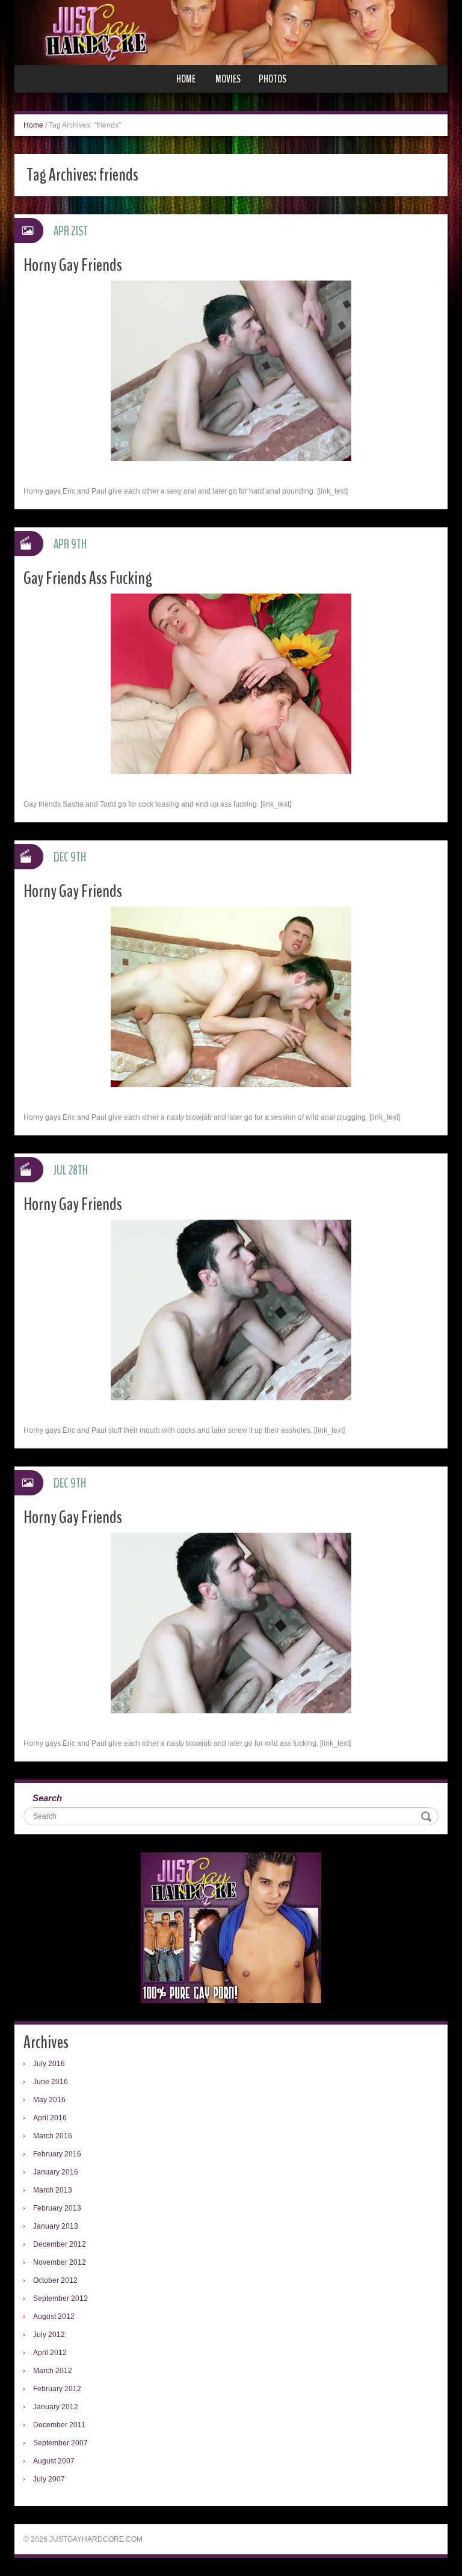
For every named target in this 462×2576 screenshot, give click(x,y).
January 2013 (56, 2226)
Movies (228, 79)
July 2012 (49, 2335)
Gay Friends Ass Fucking (88, 578)
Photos (273, 79)
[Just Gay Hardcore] (231, 32)
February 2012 (57, 2389)
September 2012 (60, 2298)
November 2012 (60, 2262)
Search (47, 1798)
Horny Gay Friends (73, 265)
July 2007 (49, 2479)
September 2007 (60, 2443)
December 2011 (59, 2425)
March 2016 (53, 2136)
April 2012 (50, 2353)
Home (186, 79)
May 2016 (49, 2100)
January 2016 (56, 2172)
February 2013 (57, 2208)
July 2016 (49, 2064)
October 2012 (55, 2280)
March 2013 (53, 2190)
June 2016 (51, 2082)
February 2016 (57, 2154)
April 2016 (50, 2118)
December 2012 (60, 2244)
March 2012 (53, 2371)
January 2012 (56, 2407)
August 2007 (54, 2461)
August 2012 (54, 2317)
